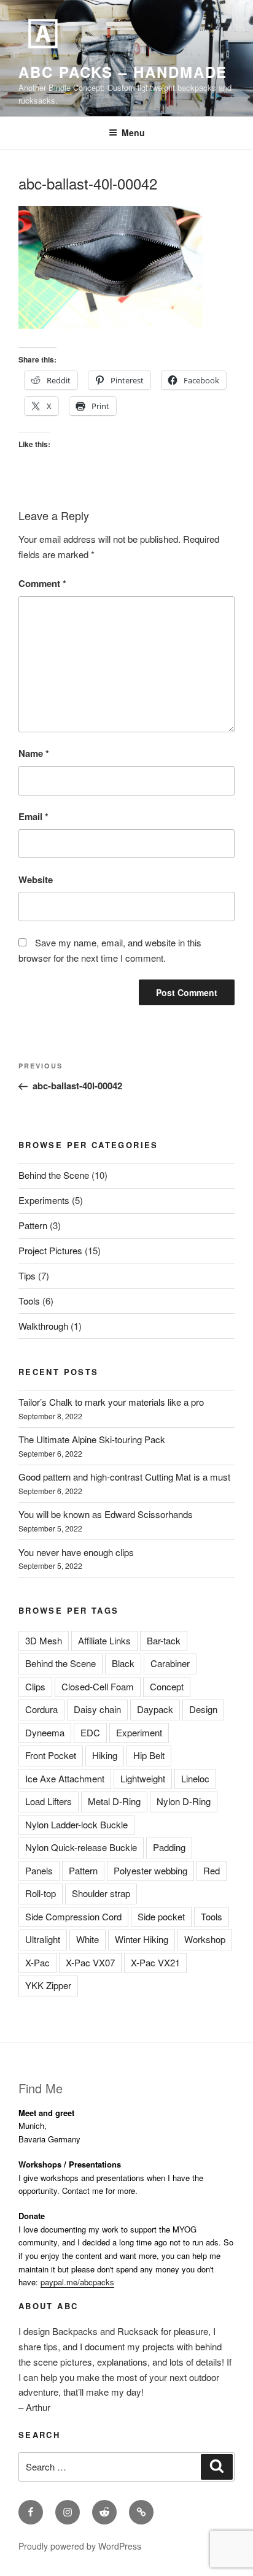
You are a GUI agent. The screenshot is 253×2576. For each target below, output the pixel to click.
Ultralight (43, 1939)
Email (33, 816)
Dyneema (45, 1732)
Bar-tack (164, 1640)
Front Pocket (51, 1755)
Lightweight (143, 1778)
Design (203, 1709)
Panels (39, 1870)
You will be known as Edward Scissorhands (106, 1514)
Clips (35, 1686)
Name (34, 753)
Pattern (33, 1225)
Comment (42, 583)
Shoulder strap (101, 1893)
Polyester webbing (150, 1870)
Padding (169, 1847)
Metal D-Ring (114, 1801)
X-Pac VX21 (155, 1962)
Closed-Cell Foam (98, 1686)
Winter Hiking (142, 1939)
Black (123, 1663)
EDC (90, 1732)
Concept (167, 1686)
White (88, 1939)
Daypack (155, 1709)
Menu (133, 132)
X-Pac (37, 1962)
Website (36, 880)
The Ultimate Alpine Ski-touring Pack (92, 1439)
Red (212, 1870)
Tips (27, 1275)
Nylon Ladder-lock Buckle (76, 1824)
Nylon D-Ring (184, 1801)
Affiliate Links (104, 1640)
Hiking (105, 1755)
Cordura (41, 1709)
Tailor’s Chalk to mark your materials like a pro (111, 1402)
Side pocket (161, 1916)
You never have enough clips (76, 1552)
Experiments (44, 1200)
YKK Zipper (48, 1985)
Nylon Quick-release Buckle (81, 1847)
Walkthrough (43, 1326)
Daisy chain (97, 1709)
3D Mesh (44, 1640)
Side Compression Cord (73, 1916)
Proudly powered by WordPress (80, 2546)
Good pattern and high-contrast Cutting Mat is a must (124, 1477)
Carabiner (170, 1663)
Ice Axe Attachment (65, 1778)
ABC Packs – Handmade (123, 72)
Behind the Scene (54, 1175)
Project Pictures (50, 1250)
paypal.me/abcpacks (77, 2282)
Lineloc (195, 1778)
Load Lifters (49, 1801)
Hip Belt (149, 1755)
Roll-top (41, 1893)
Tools (29, 1301)
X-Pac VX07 (90, 1962)
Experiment (139, 1732)
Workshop (205, 1939)
